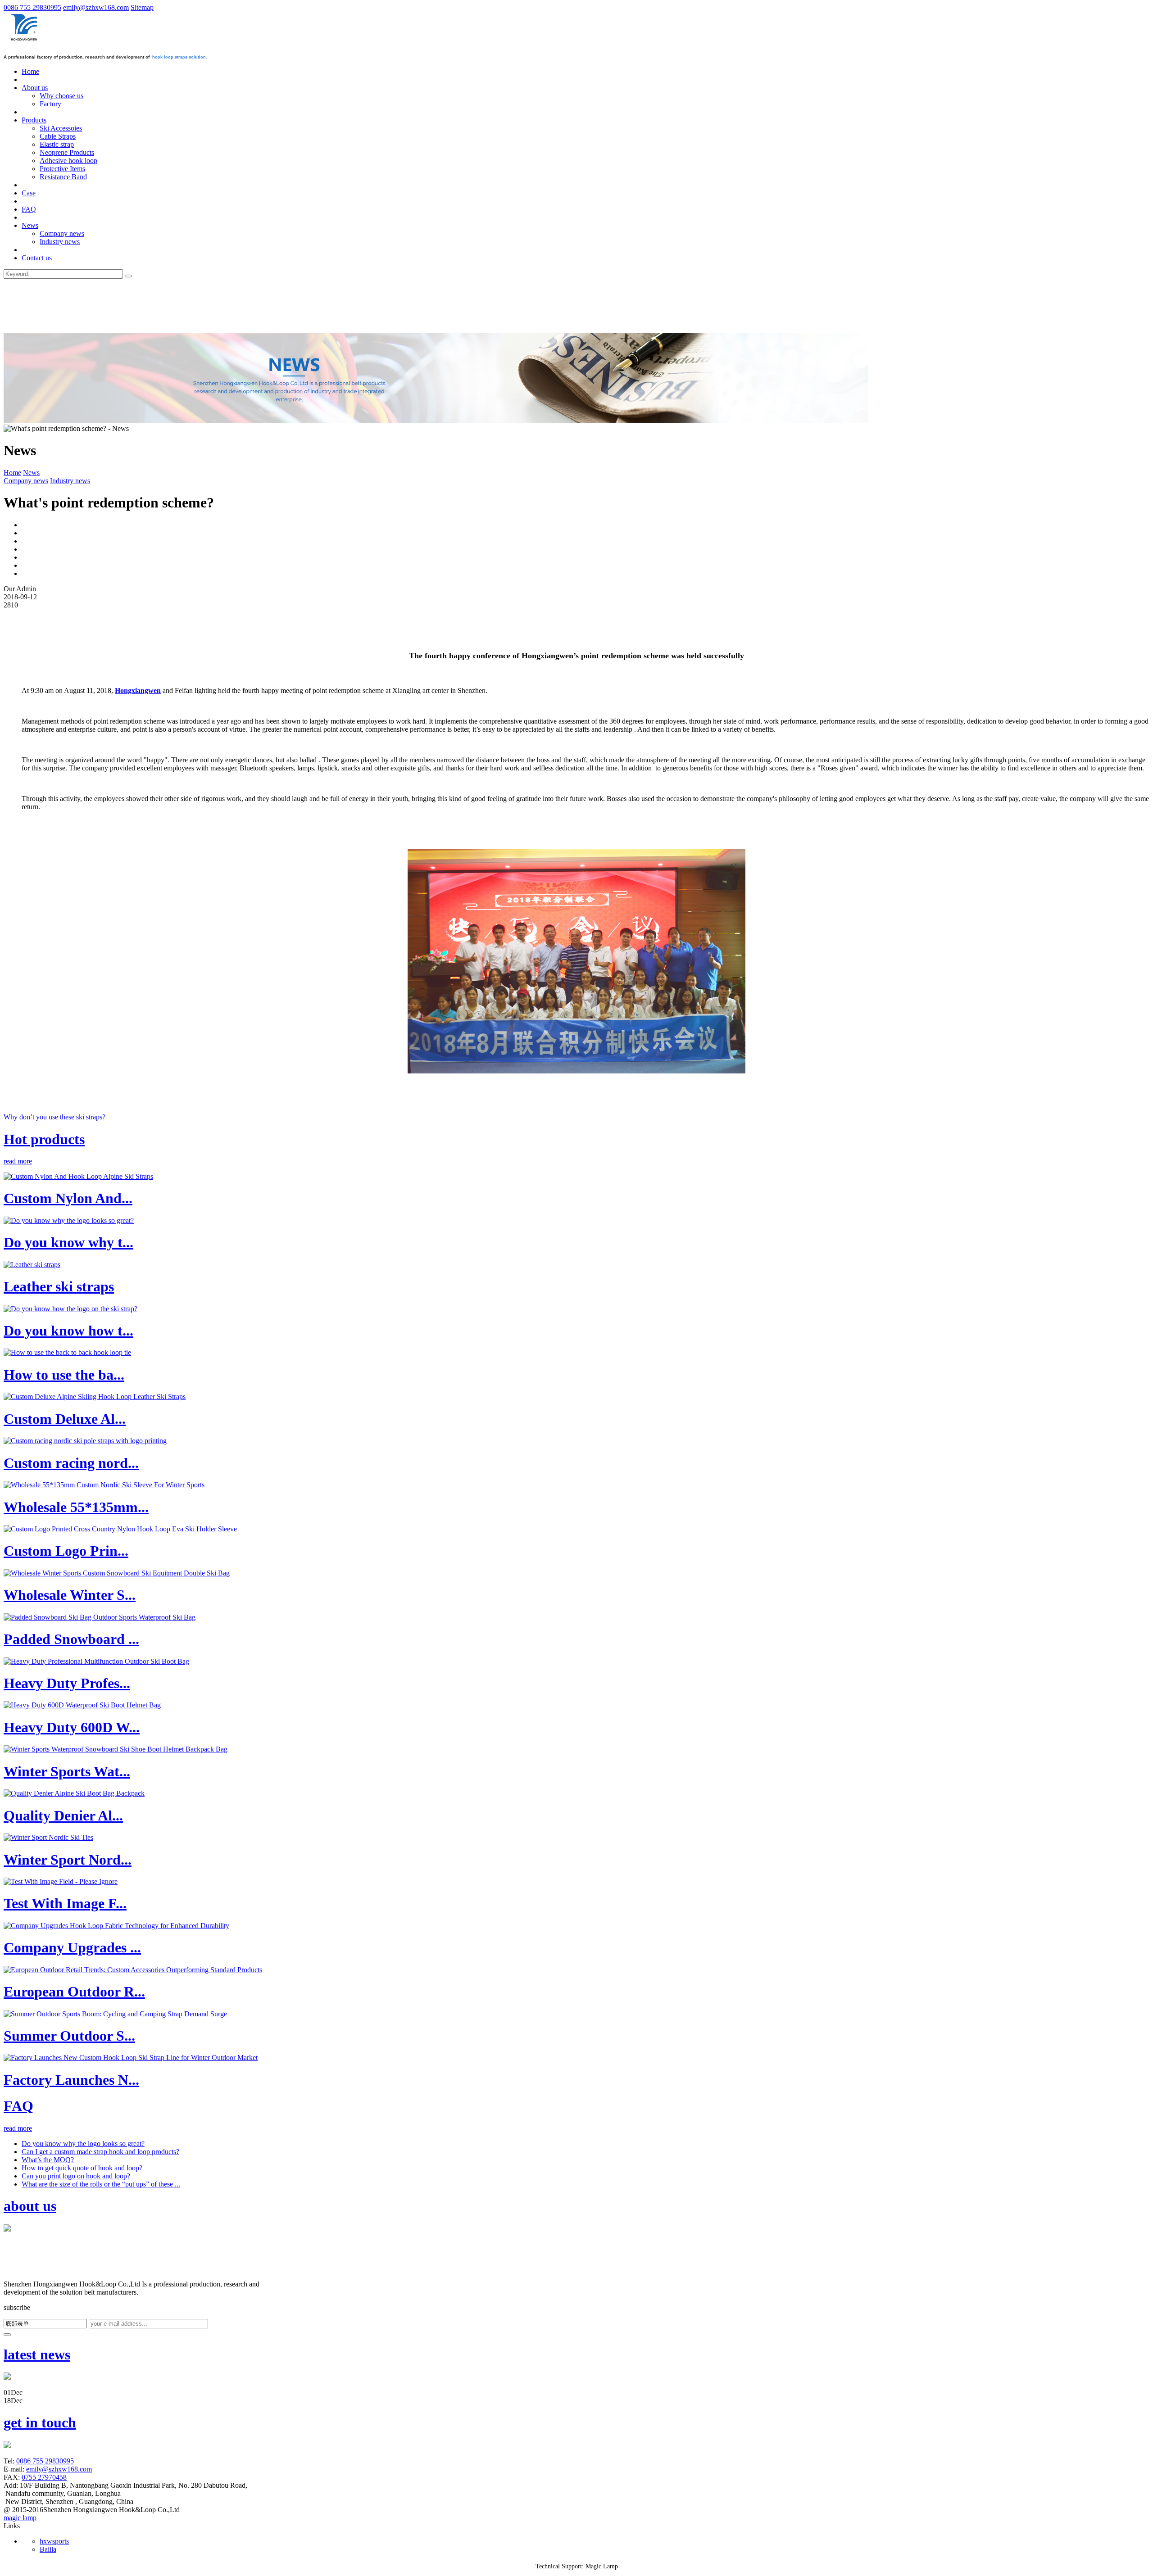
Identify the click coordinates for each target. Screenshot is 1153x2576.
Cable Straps (58, 136)
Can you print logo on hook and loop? (76, 2176)
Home (12, 473)
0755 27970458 (44, 2477)
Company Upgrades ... (72, 1947)
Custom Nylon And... (68, 1198)
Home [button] (30, 71)
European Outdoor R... (74, 1992)
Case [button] (29, 193)
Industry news (60, 242)
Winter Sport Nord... (68, 1860)
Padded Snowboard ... (71, 1639)
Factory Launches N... (71, 2080)
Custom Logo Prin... (66, 1551)
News (31, 473)
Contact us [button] (37, 258)
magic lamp (20, 2518)
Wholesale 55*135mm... (76, 1507)
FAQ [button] (29, 209)
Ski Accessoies (61, 128)
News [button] (30, 225)
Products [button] (34, 120)
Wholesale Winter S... (70, 1595)
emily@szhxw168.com (96, 7)
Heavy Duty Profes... (67, 1683)
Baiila (48, 2549)
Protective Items (62, 169)
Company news (62, 233)
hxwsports (54, 2541)
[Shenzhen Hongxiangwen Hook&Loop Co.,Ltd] (25, 41)
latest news (37, 2354)
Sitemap (142, 7)
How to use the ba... (64, 1375)
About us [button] (35, 88)
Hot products (44, 1139)
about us (30, 2206)
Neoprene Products (67, 152)
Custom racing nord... (71, 1463)
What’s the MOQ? (48, 2160)
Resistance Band (63, 177)
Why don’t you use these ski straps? (54, 1117)
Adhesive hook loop (68, 161)
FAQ (18, 2106)
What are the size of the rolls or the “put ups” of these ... (101, 2184)
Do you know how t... (68, 1331)
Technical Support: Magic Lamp (577, 2566)
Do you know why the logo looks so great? (83, 2144)
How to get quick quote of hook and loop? (82, 2168)
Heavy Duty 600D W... (72, 1727)
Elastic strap (57, 144)
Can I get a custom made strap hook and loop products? (100, 2152)
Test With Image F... (65, 1903)
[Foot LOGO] (23, 2276)
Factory (50, 104)
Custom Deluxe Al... (65, 1419)
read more (18, 1161)
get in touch (40, 2422)
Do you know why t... (68, 1242)
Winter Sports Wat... (67, 1771)
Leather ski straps (59, 1286)
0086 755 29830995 (32, 7)
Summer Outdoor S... (69, 2036)
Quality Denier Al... (63, 1815)
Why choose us (61, 96)
